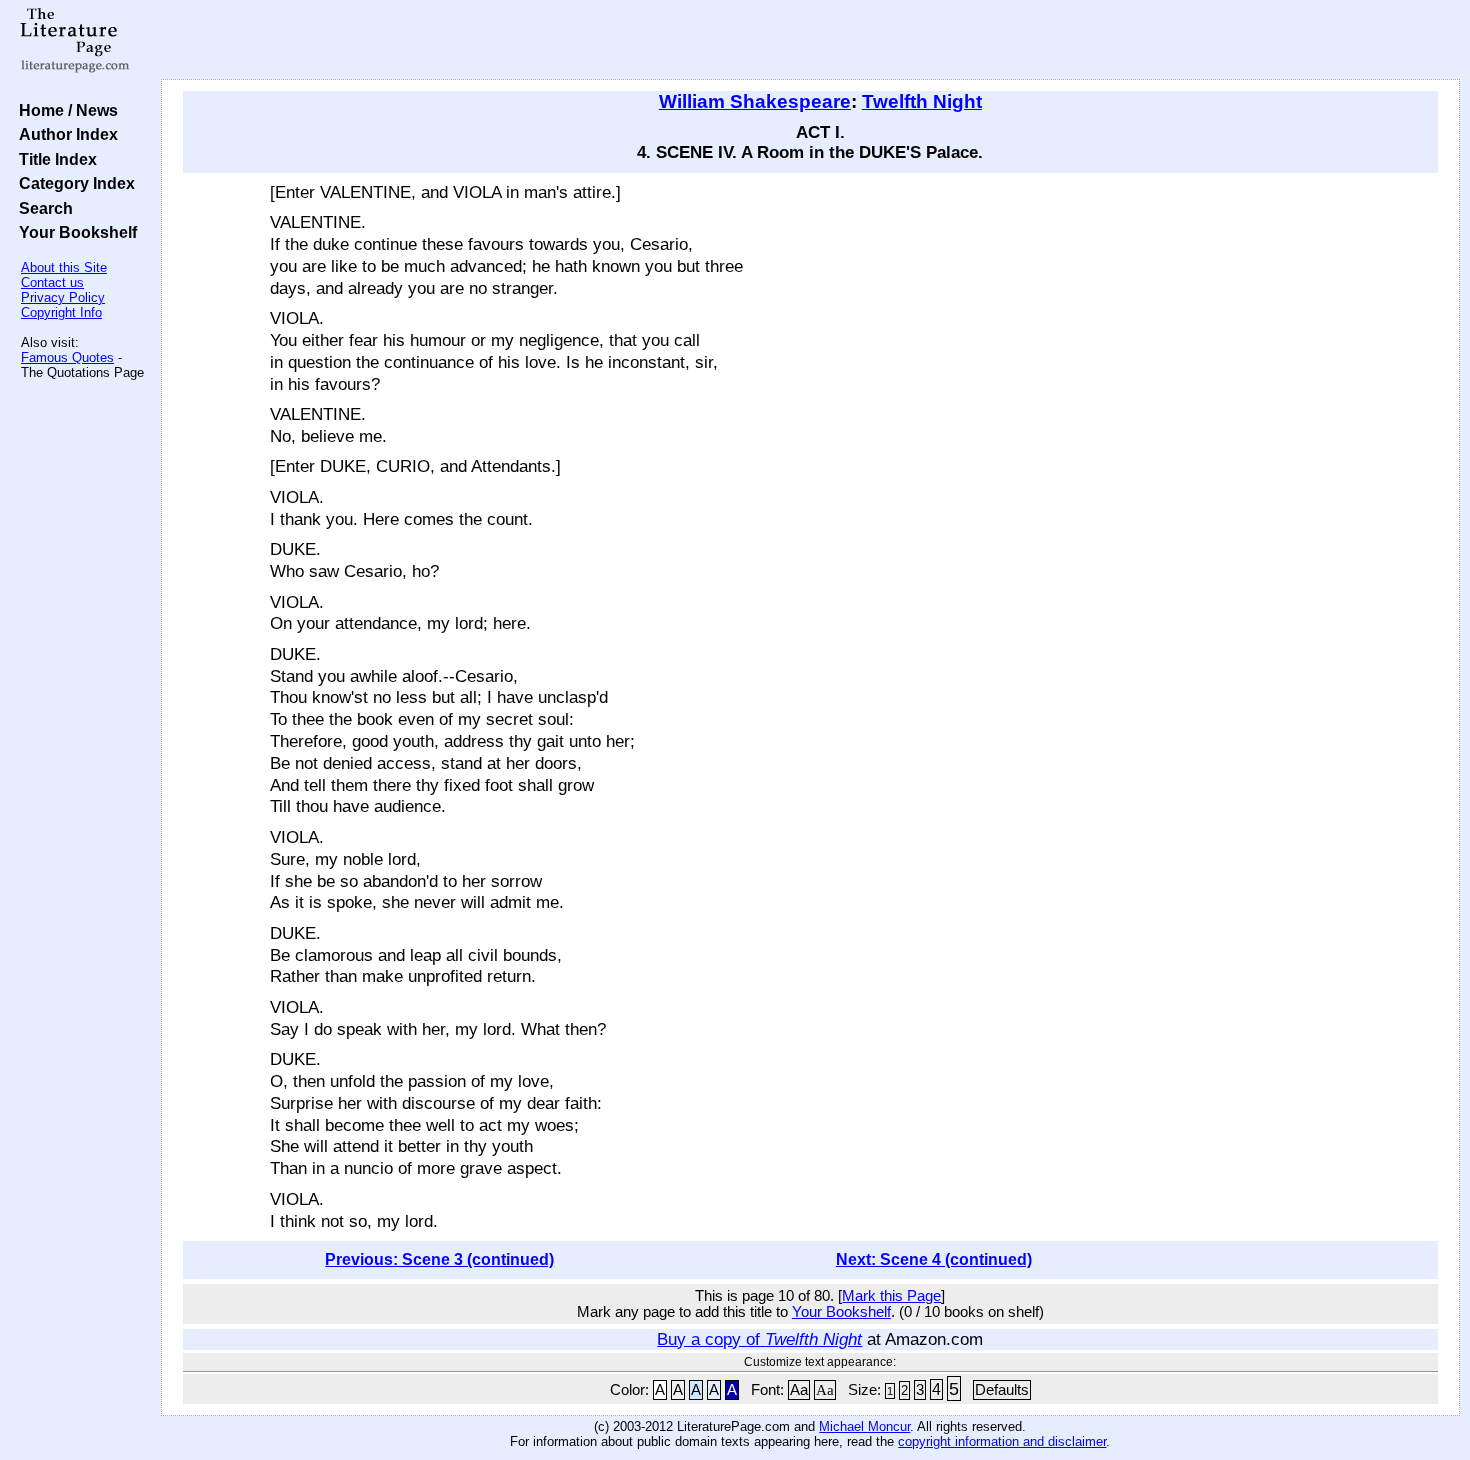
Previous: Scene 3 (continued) (439, 1259)
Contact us (52, 282)
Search (42, 208)
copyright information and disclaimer (1002, 1441)
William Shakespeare (755, 101)
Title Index (54, 159)
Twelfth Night (922, 101)
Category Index (73, 183)
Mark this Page (891, 1296)
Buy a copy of (759, 1339)
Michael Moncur (864, 1426)
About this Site (64, 267)
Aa (799, 1390)
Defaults (1002, 1390)
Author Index (64, 134)
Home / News (64, 110)
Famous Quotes (67, 357)
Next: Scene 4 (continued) (934, 1259)
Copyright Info (61, 312)
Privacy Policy (63, 297)
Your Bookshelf (74, 232)
